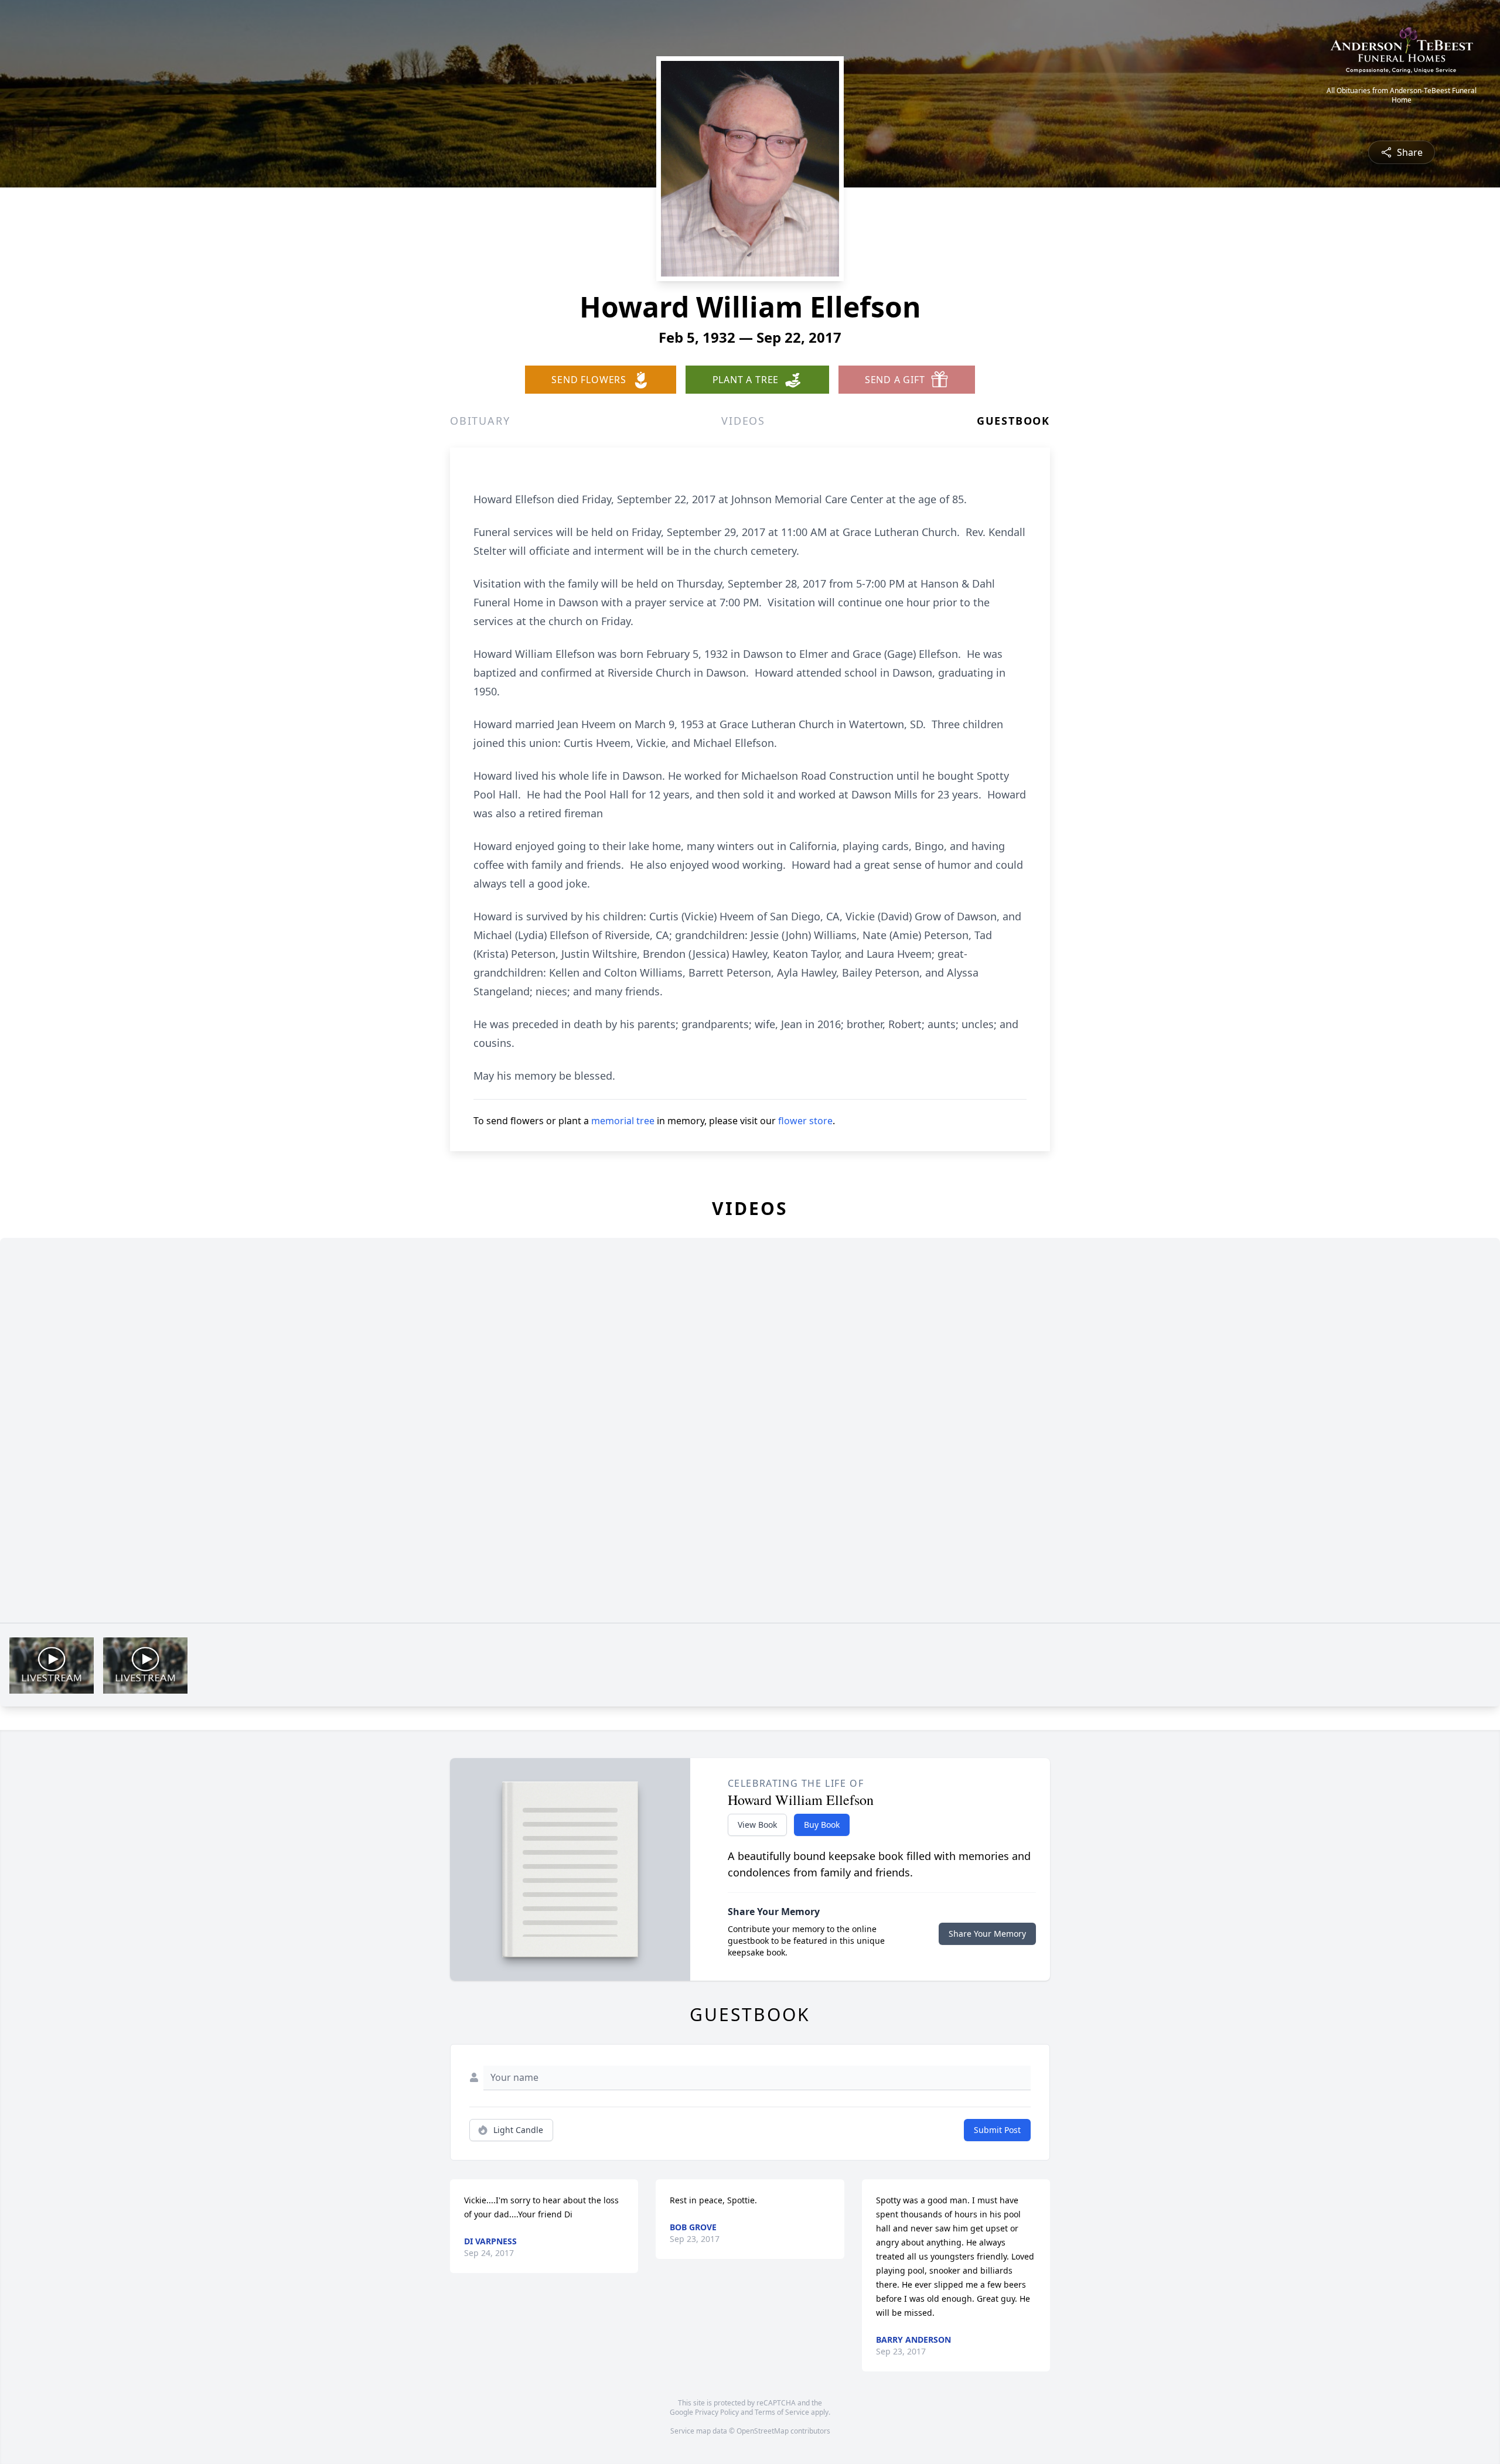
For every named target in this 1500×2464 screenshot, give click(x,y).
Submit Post (997, 2130)
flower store (805, 1121)
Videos (743, 421)
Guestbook (1013, 421)
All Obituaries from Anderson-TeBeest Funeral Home (1402, 95)
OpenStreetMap (763, 2431)
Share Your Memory (987, 1934)
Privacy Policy (717, 2412)
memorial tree (623, 1121)
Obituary (480, 421)
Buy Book (822, 1825)
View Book (757, 1825)
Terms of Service (782, 2412)
